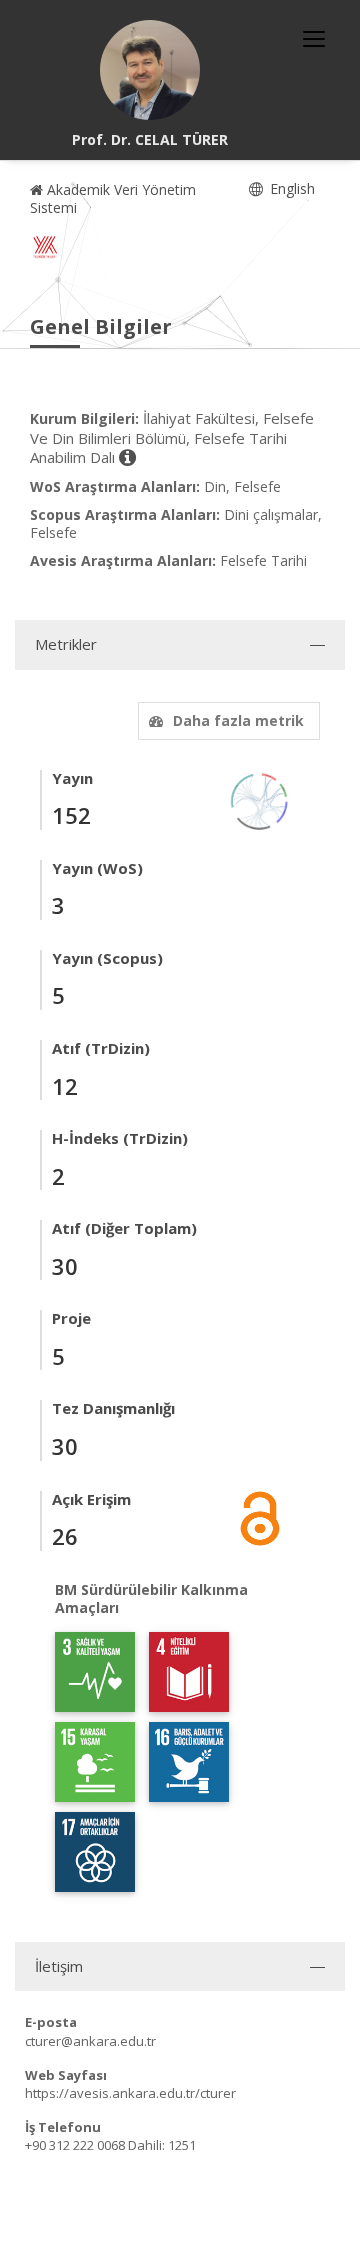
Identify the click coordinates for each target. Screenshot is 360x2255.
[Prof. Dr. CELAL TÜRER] (150, 70)
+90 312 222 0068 (75, 2145)
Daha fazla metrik (238, 720)
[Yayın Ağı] (260, 799)
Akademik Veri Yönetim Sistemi (113, 198)
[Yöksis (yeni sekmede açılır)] (45, 247)
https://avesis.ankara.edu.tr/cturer (130, 2093)
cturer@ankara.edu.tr (90, 2041)
